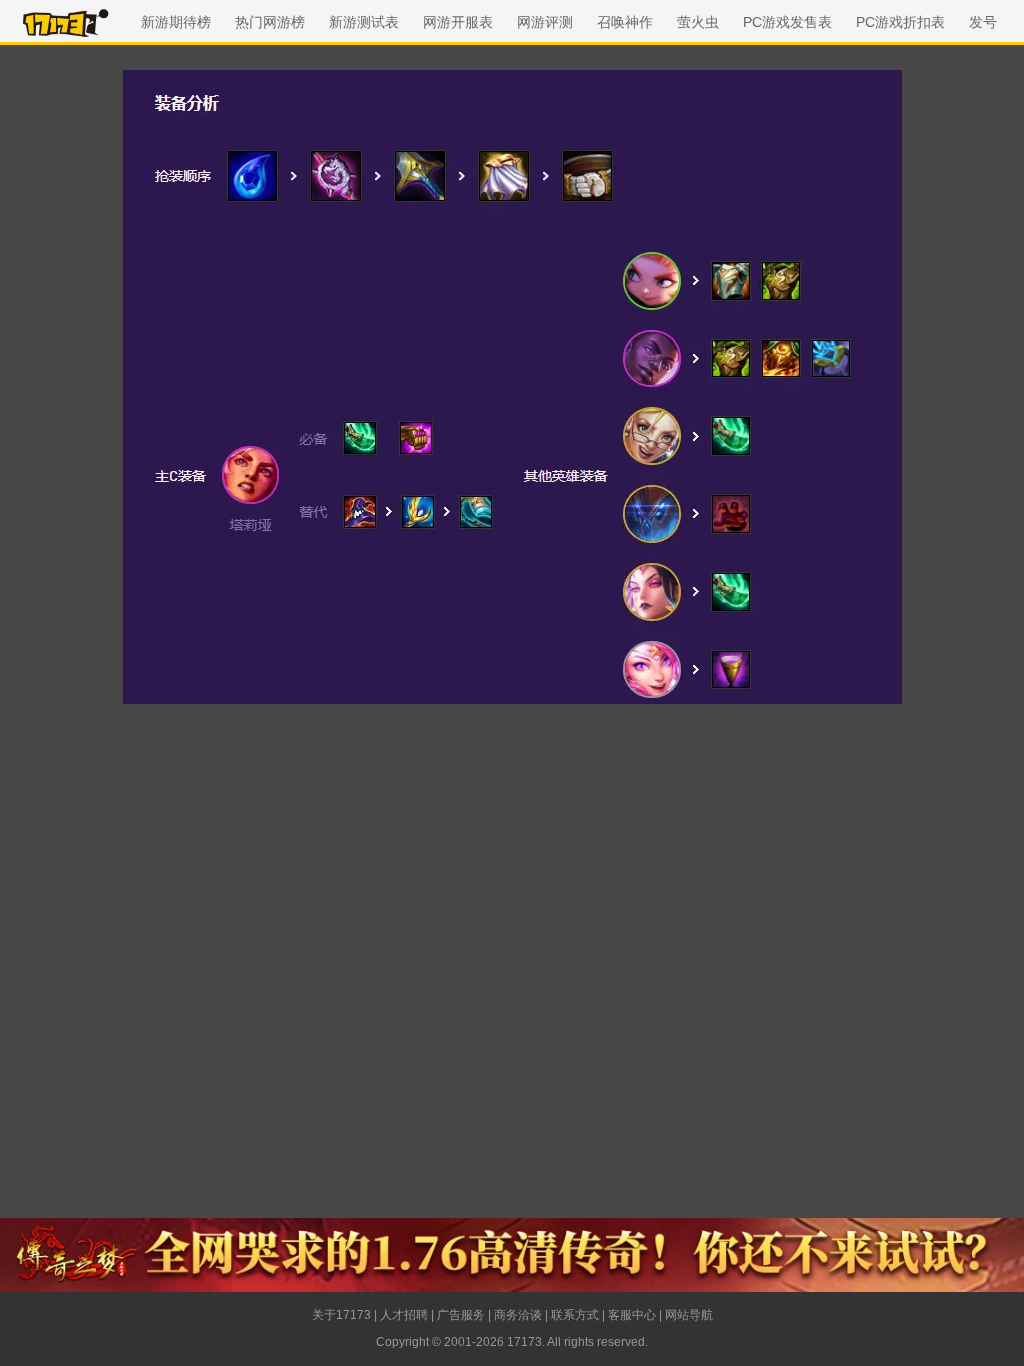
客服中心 (632, 1315)
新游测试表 (364, 22)
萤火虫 (698, 22)
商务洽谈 (518, 1315)
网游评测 (545, 22)
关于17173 (341, 1315)
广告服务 (461, 1315)
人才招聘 (404, 1315)
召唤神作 (625, 22)
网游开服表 (458, 22)
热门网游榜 (270, 22)
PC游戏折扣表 (900, 22)
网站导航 (689, 1315)
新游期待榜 (176, 22)
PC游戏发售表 (787, 22)
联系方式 (575, 1315)
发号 (983, 22)
